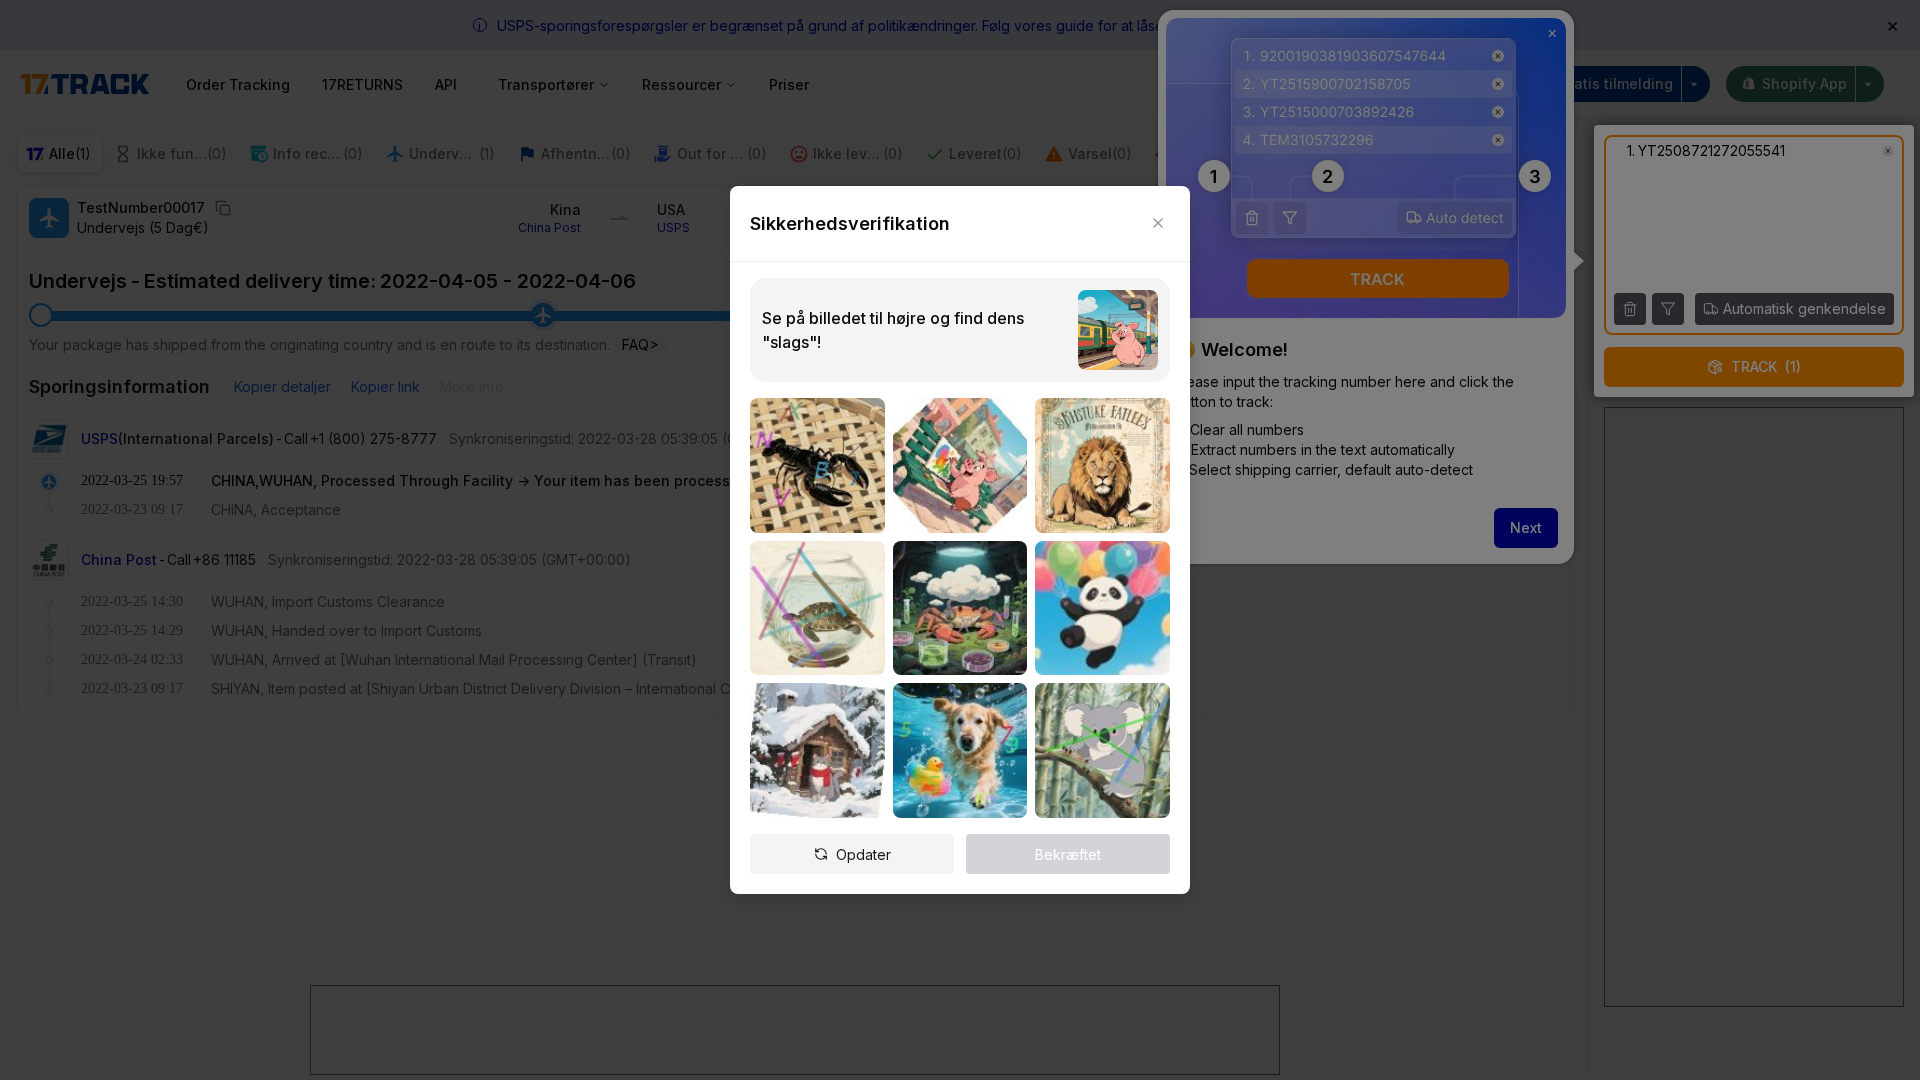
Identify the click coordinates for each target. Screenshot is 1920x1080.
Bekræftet (1068, 854)
